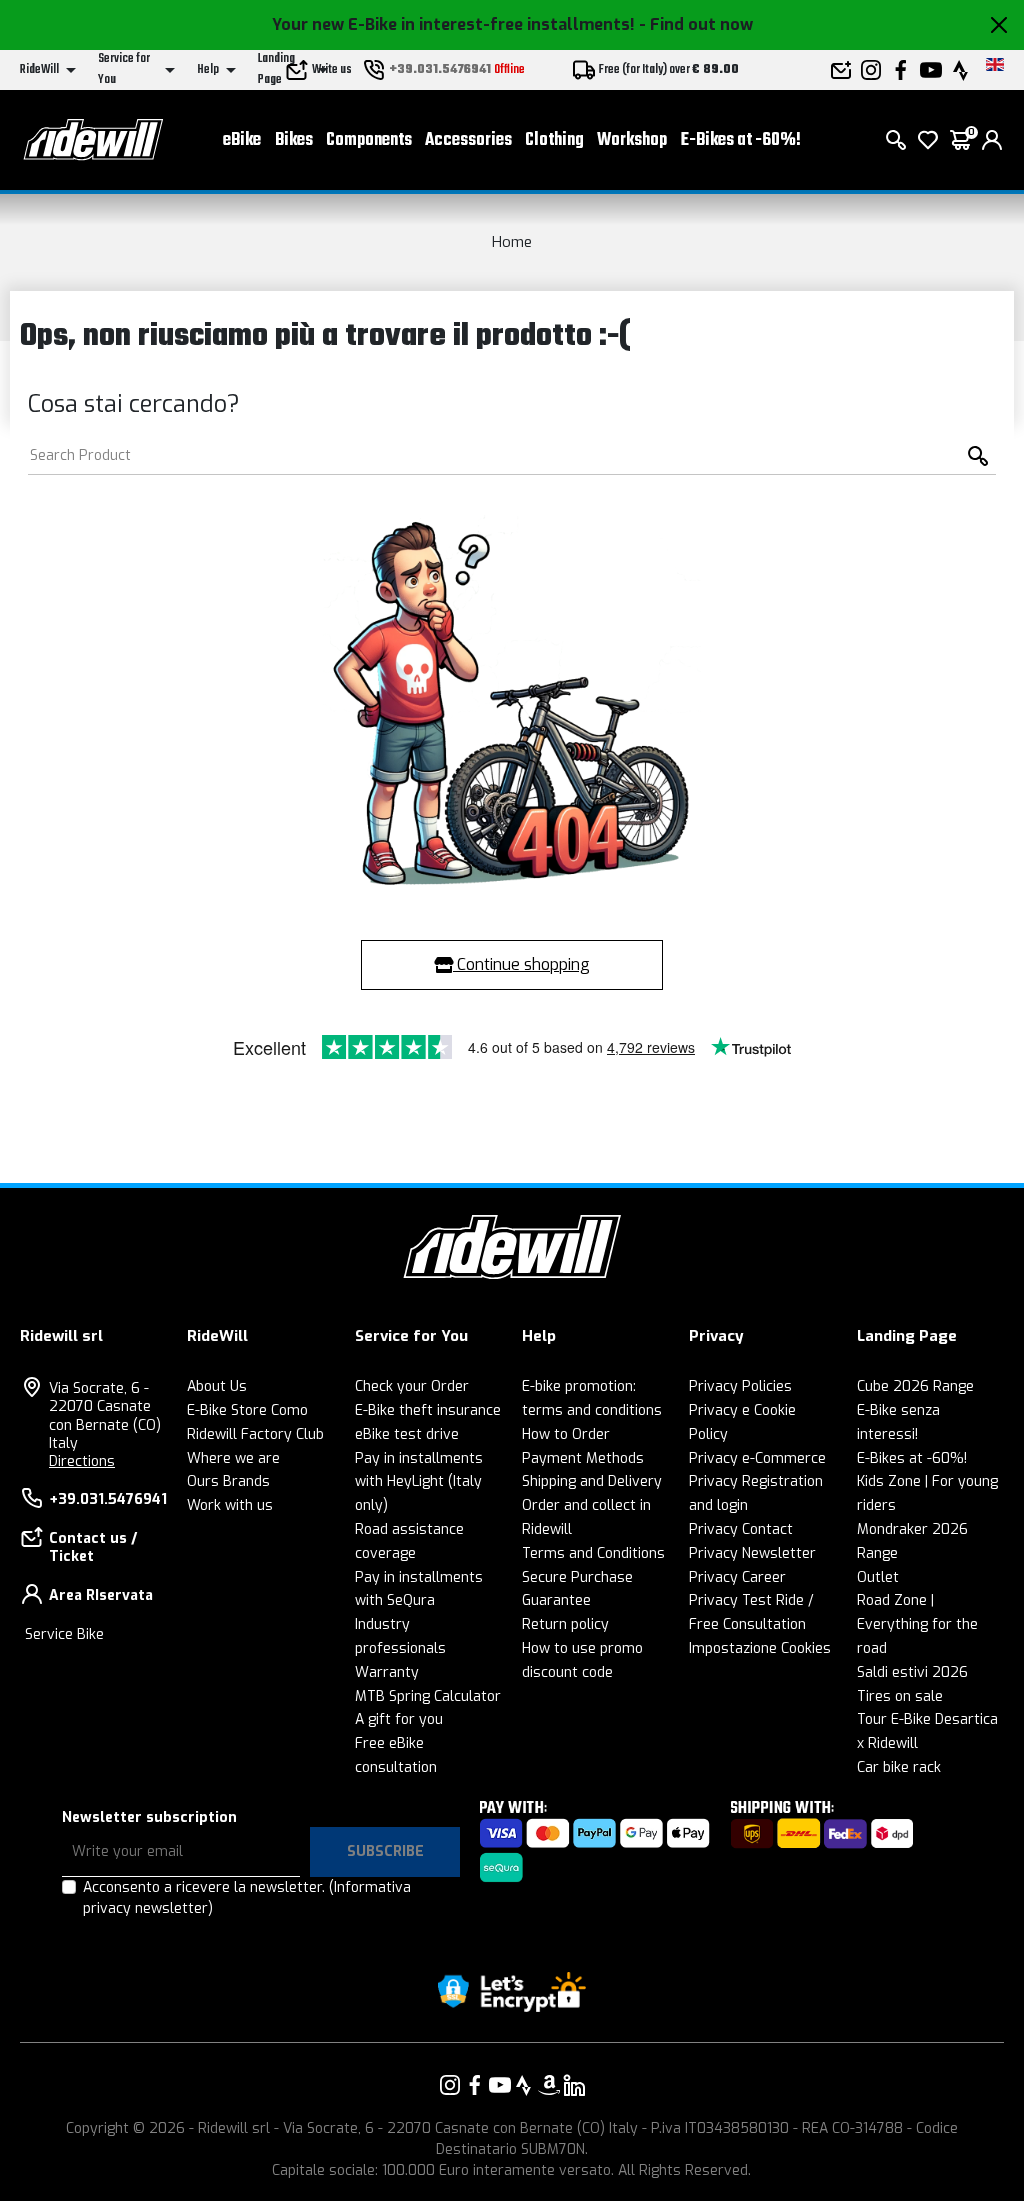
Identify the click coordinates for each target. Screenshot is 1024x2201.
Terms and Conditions (593, 1553)
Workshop (632, 140)
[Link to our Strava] (524, 2085)
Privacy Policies (740, 1386)
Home (512, 242)
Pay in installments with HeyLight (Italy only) (419, 1482)
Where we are (233, 1458)
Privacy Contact (741, 1529)
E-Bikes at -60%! (741, 140)
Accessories (468, 140)
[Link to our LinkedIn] (574, 2085)
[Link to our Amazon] (549, 2085)
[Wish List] (928, 140)
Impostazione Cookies (760, 1648)
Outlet (878, 1577)
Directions (82, 1461)
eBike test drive (407, 1434)
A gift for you (399, 1719)
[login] (992, 140)
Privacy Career (737, 1577)
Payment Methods (583, 1458)
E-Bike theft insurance (428, 1410)
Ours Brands (228, 1481)
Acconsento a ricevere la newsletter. (247, 1898)
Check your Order (412, 1386)
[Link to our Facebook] (475, 2085)
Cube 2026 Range (915, 1386)
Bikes (294, 140)
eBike (242, 140)
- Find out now (696, 24)
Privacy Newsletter (752, 1553)
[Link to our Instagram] (450, 2085)
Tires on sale (900, 1696)
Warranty (387, 1672)
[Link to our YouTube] (500, 2085)
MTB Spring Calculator (428, 1696)
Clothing (554, 140)
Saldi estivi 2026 (912, 1672)
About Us (217, 1386)
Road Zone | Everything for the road (917, 1624)
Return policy (565, 1624)
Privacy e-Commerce (757, 1458)
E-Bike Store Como (247, 1410)
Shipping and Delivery (592, 1481)
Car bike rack (899, 1767)
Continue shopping (521, 964)
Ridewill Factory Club (255, 1434)
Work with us (230, 1505)
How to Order (566, 1434)
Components (369, 140)
